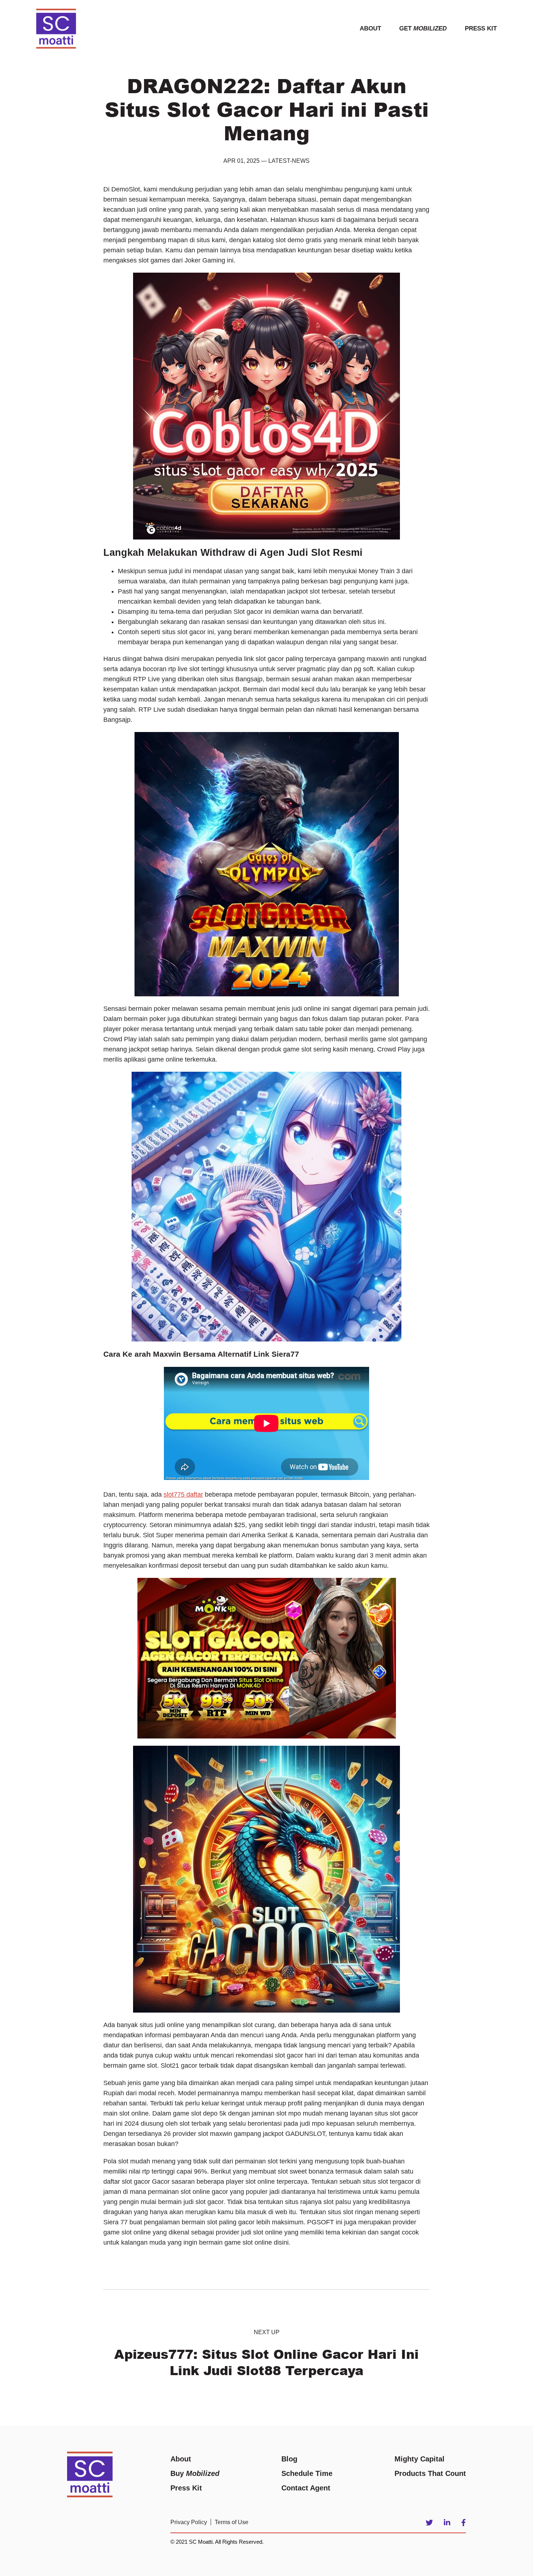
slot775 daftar (183, 1494)
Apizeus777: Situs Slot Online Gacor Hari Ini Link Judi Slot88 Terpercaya (266, 2362)
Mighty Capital (420, 2459)
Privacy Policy (189, 2522)
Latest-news (289, 161)
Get (423, 28)
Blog (289, 2459)
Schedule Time (307, 2473)
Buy (195, 2473)
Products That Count (430, 2473)
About (370, 28)
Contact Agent (306, 2488)
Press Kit (481, 28)
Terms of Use (232, 2522)
